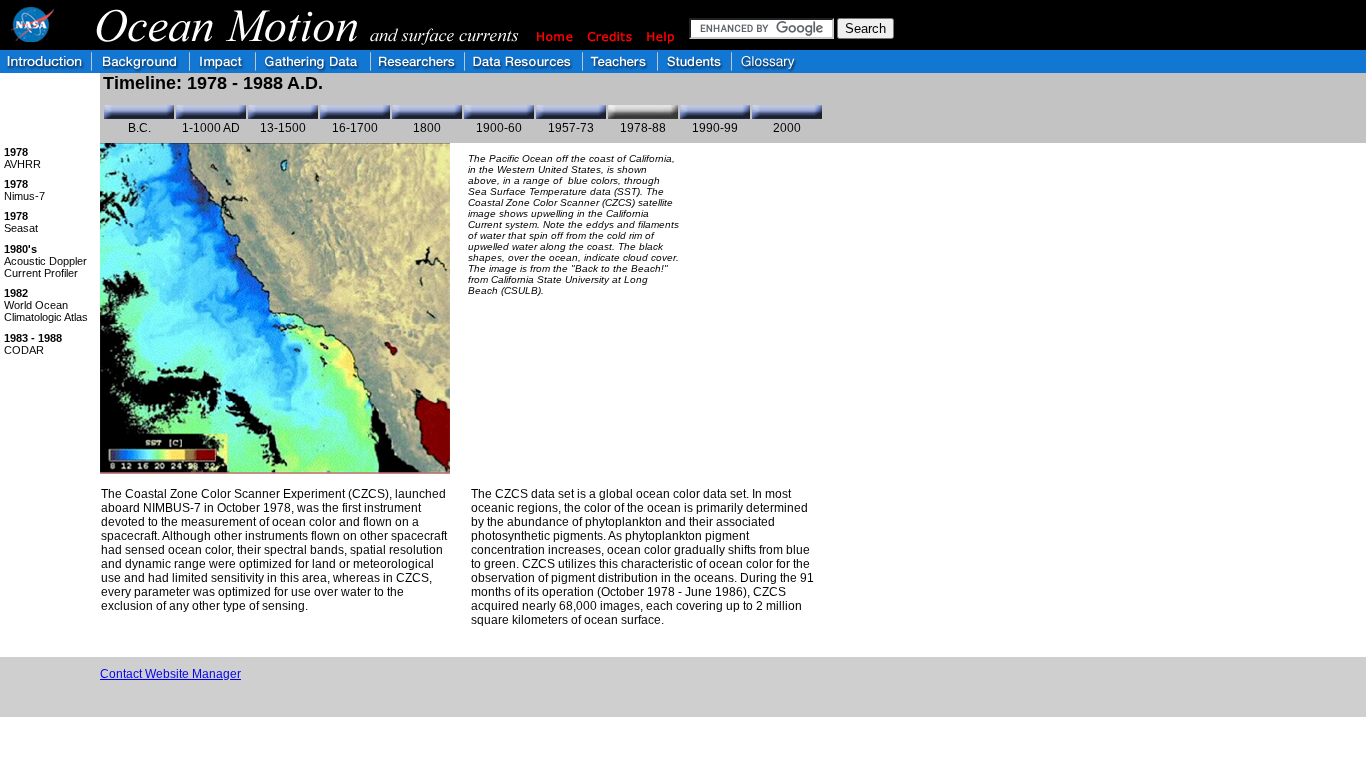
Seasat (21, 222)
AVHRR (22, 158)
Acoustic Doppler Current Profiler (45, 261)
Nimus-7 (24, 190)
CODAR (33, 344)
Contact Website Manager (170, 674)
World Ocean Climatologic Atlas (46, 305)
